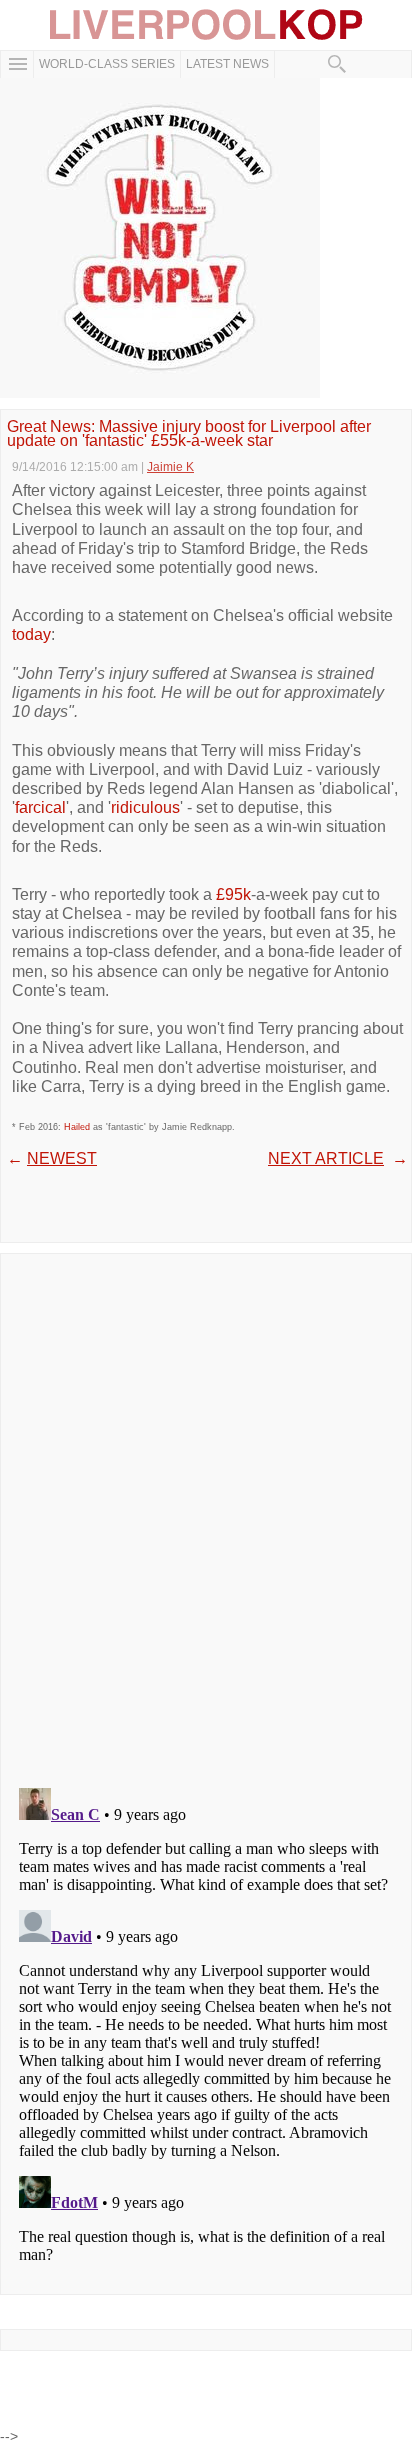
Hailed (77, 1127)
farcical (40, 807)
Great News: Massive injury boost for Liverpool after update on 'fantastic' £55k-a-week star (189, 434)
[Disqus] (206, 1514)
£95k (233, 894)
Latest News (227, 64)
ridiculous (145, 807)
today (31, 634)
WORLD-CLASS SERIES (107, 64)
